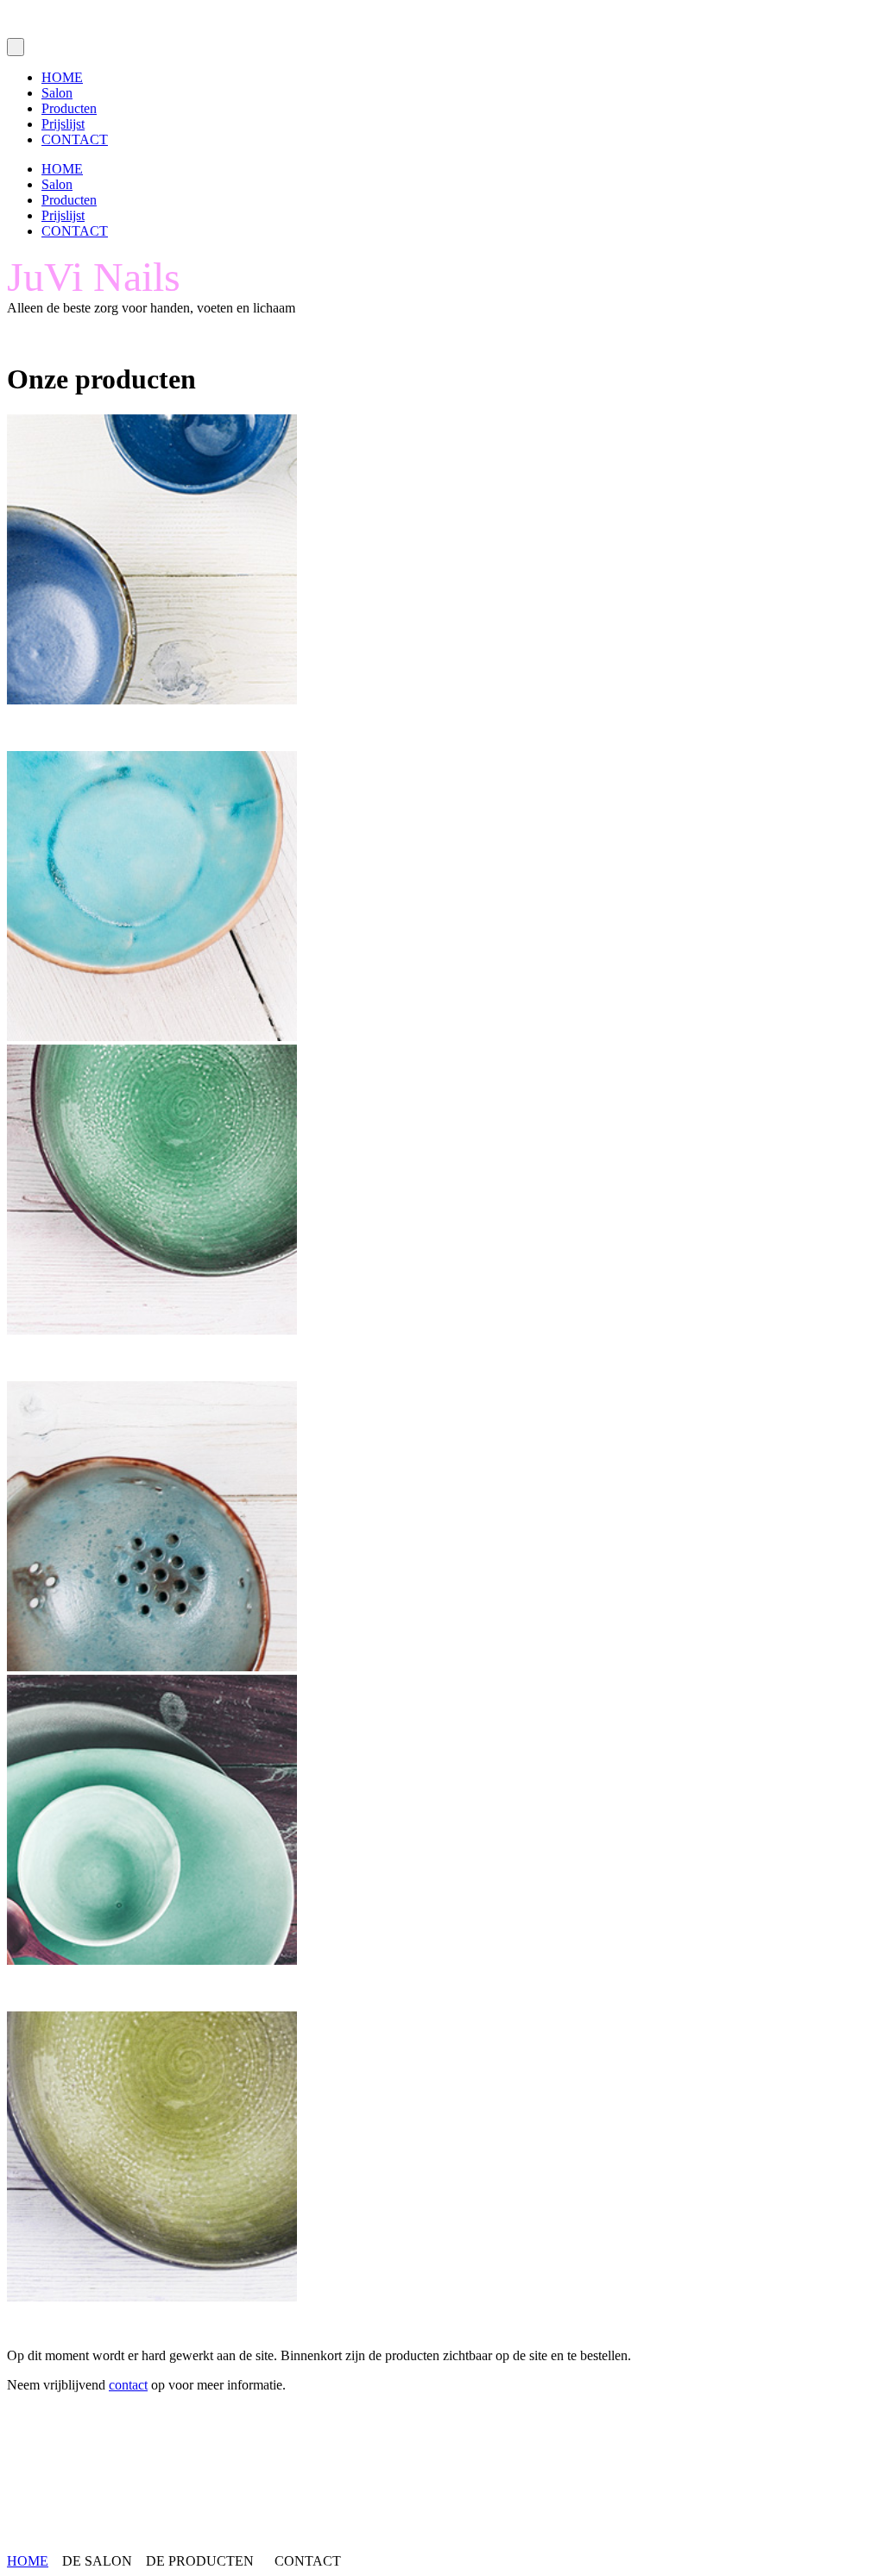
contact (128, 2385)
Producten (69, 108)
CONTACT (75, 139)
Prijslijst (63, 124)
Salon (57, 93)
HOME (62, 77)
